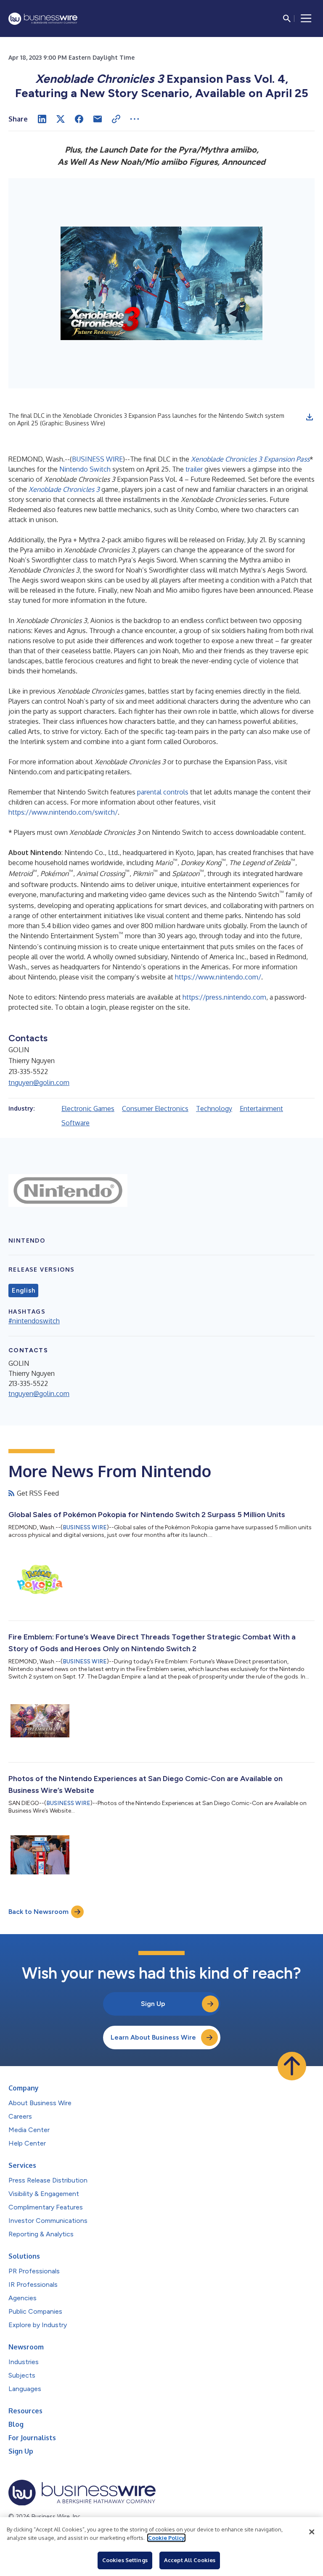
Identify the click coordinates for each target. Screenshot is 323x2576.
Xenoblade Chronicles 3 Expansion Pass (250, 459)
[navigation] (306, 18)
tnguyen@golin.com (39, 1082)
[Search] (287, 18)
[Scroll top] (292, 2066)
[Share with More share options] (135, 119)
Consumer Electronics (155, 1109)
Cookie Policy (166, 2538)
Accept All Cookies (190, 2560)
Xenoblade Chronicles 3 (64, 489)
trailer (194, 469)
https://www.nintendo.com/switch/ (63, 812)
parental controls (163, 792)
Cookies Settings (125, 2560)
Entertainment (261, 1109)
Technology (214, 1109)
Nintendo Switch (85, 469)
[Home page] (43, 19)
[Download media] (310, 417)
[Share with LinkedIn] (42, 119)
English (23, 1291)
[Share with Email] (98, 119)
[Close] (312, 2532)
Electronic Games (88, 1109)
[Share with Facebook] (79, 119)
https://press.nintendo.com (224, 997)
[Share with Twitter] (61, 119)
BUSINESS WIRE (97, 459)
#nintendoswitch (34, 1321)
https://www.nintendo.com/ (218, 977)
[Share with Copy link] (116, 119)
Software (75, 1123)
